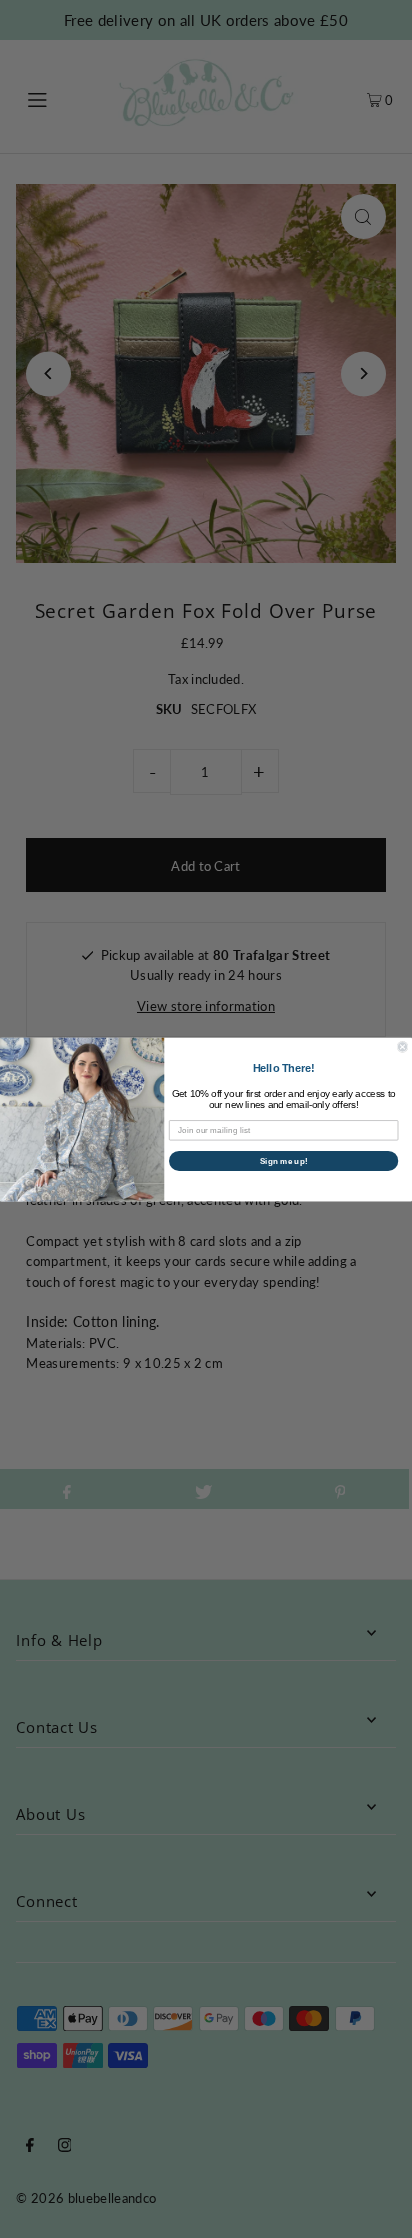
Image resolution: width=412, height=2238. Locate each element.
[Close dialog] (402, 1046)
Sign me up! (284, 1160)
